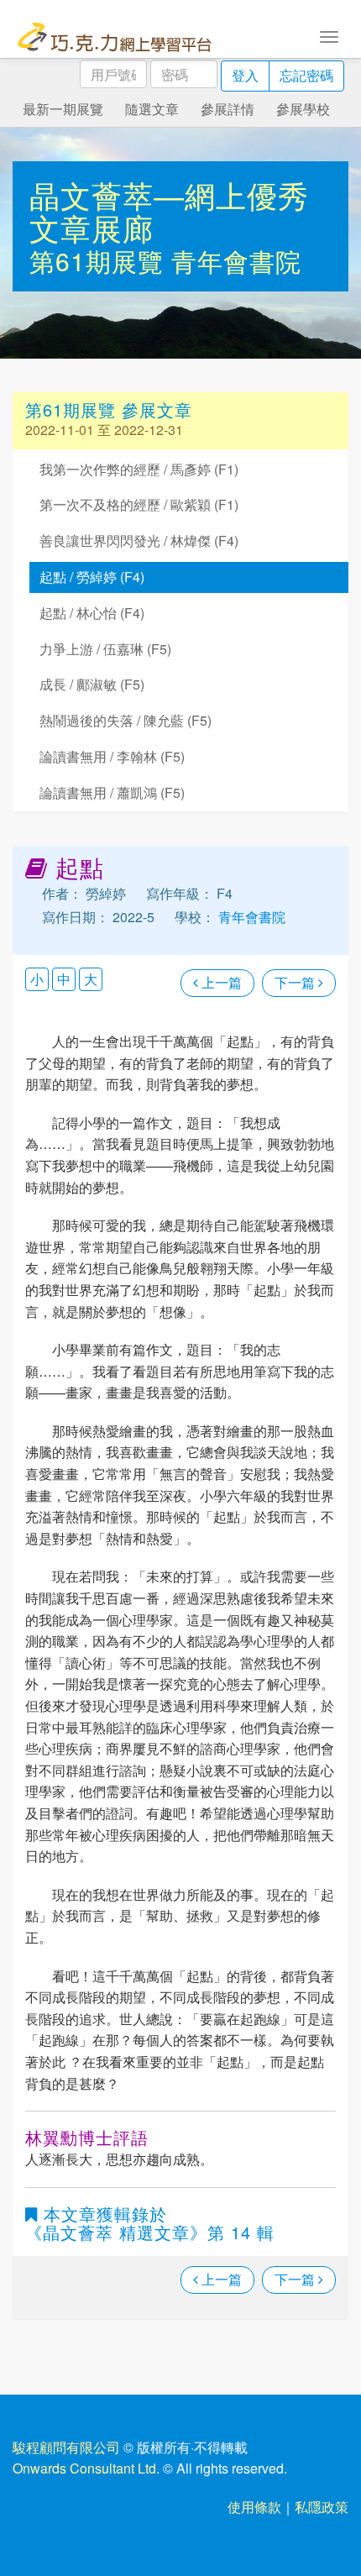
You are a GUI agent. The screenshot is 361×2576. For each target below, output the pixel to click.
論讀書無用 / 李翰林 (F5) (112, 756)
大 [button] (91, 979)
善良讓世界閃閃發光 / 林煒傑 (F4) (139, 540)
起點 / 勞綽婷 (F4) (92, 577)
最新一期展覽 (63, 109)
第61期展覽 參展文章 (109, 409)
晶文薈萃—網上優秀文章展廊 (169, 211)
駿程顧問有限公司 (66, 2447)
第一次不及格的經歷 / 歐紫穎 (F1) (139, 504)
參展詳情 (228, 109)
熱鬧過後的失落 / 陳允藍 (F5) (126, 720)
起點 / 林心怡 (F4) (92, 613)
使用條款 (254, 2507)
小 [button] (37, 979)
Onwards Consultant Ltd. (86, 2468)
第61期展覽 (100, 261)
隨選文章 (152, 109)
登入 (245, 75)
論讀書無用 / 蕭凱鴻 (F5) (112, 792)
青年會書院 (236, 261)
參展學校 (303, 109)
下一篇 (296, 982)
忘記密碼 (306, 75)
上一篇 (220, 982)
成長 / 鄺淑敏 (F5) (92, 684)
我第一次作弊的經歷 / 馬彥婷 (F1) (139, 469)
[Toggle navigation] (329, 35)
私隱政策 (322, 2507)
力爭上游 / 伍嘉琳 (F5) (105, 649)
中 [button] (64, 979)
